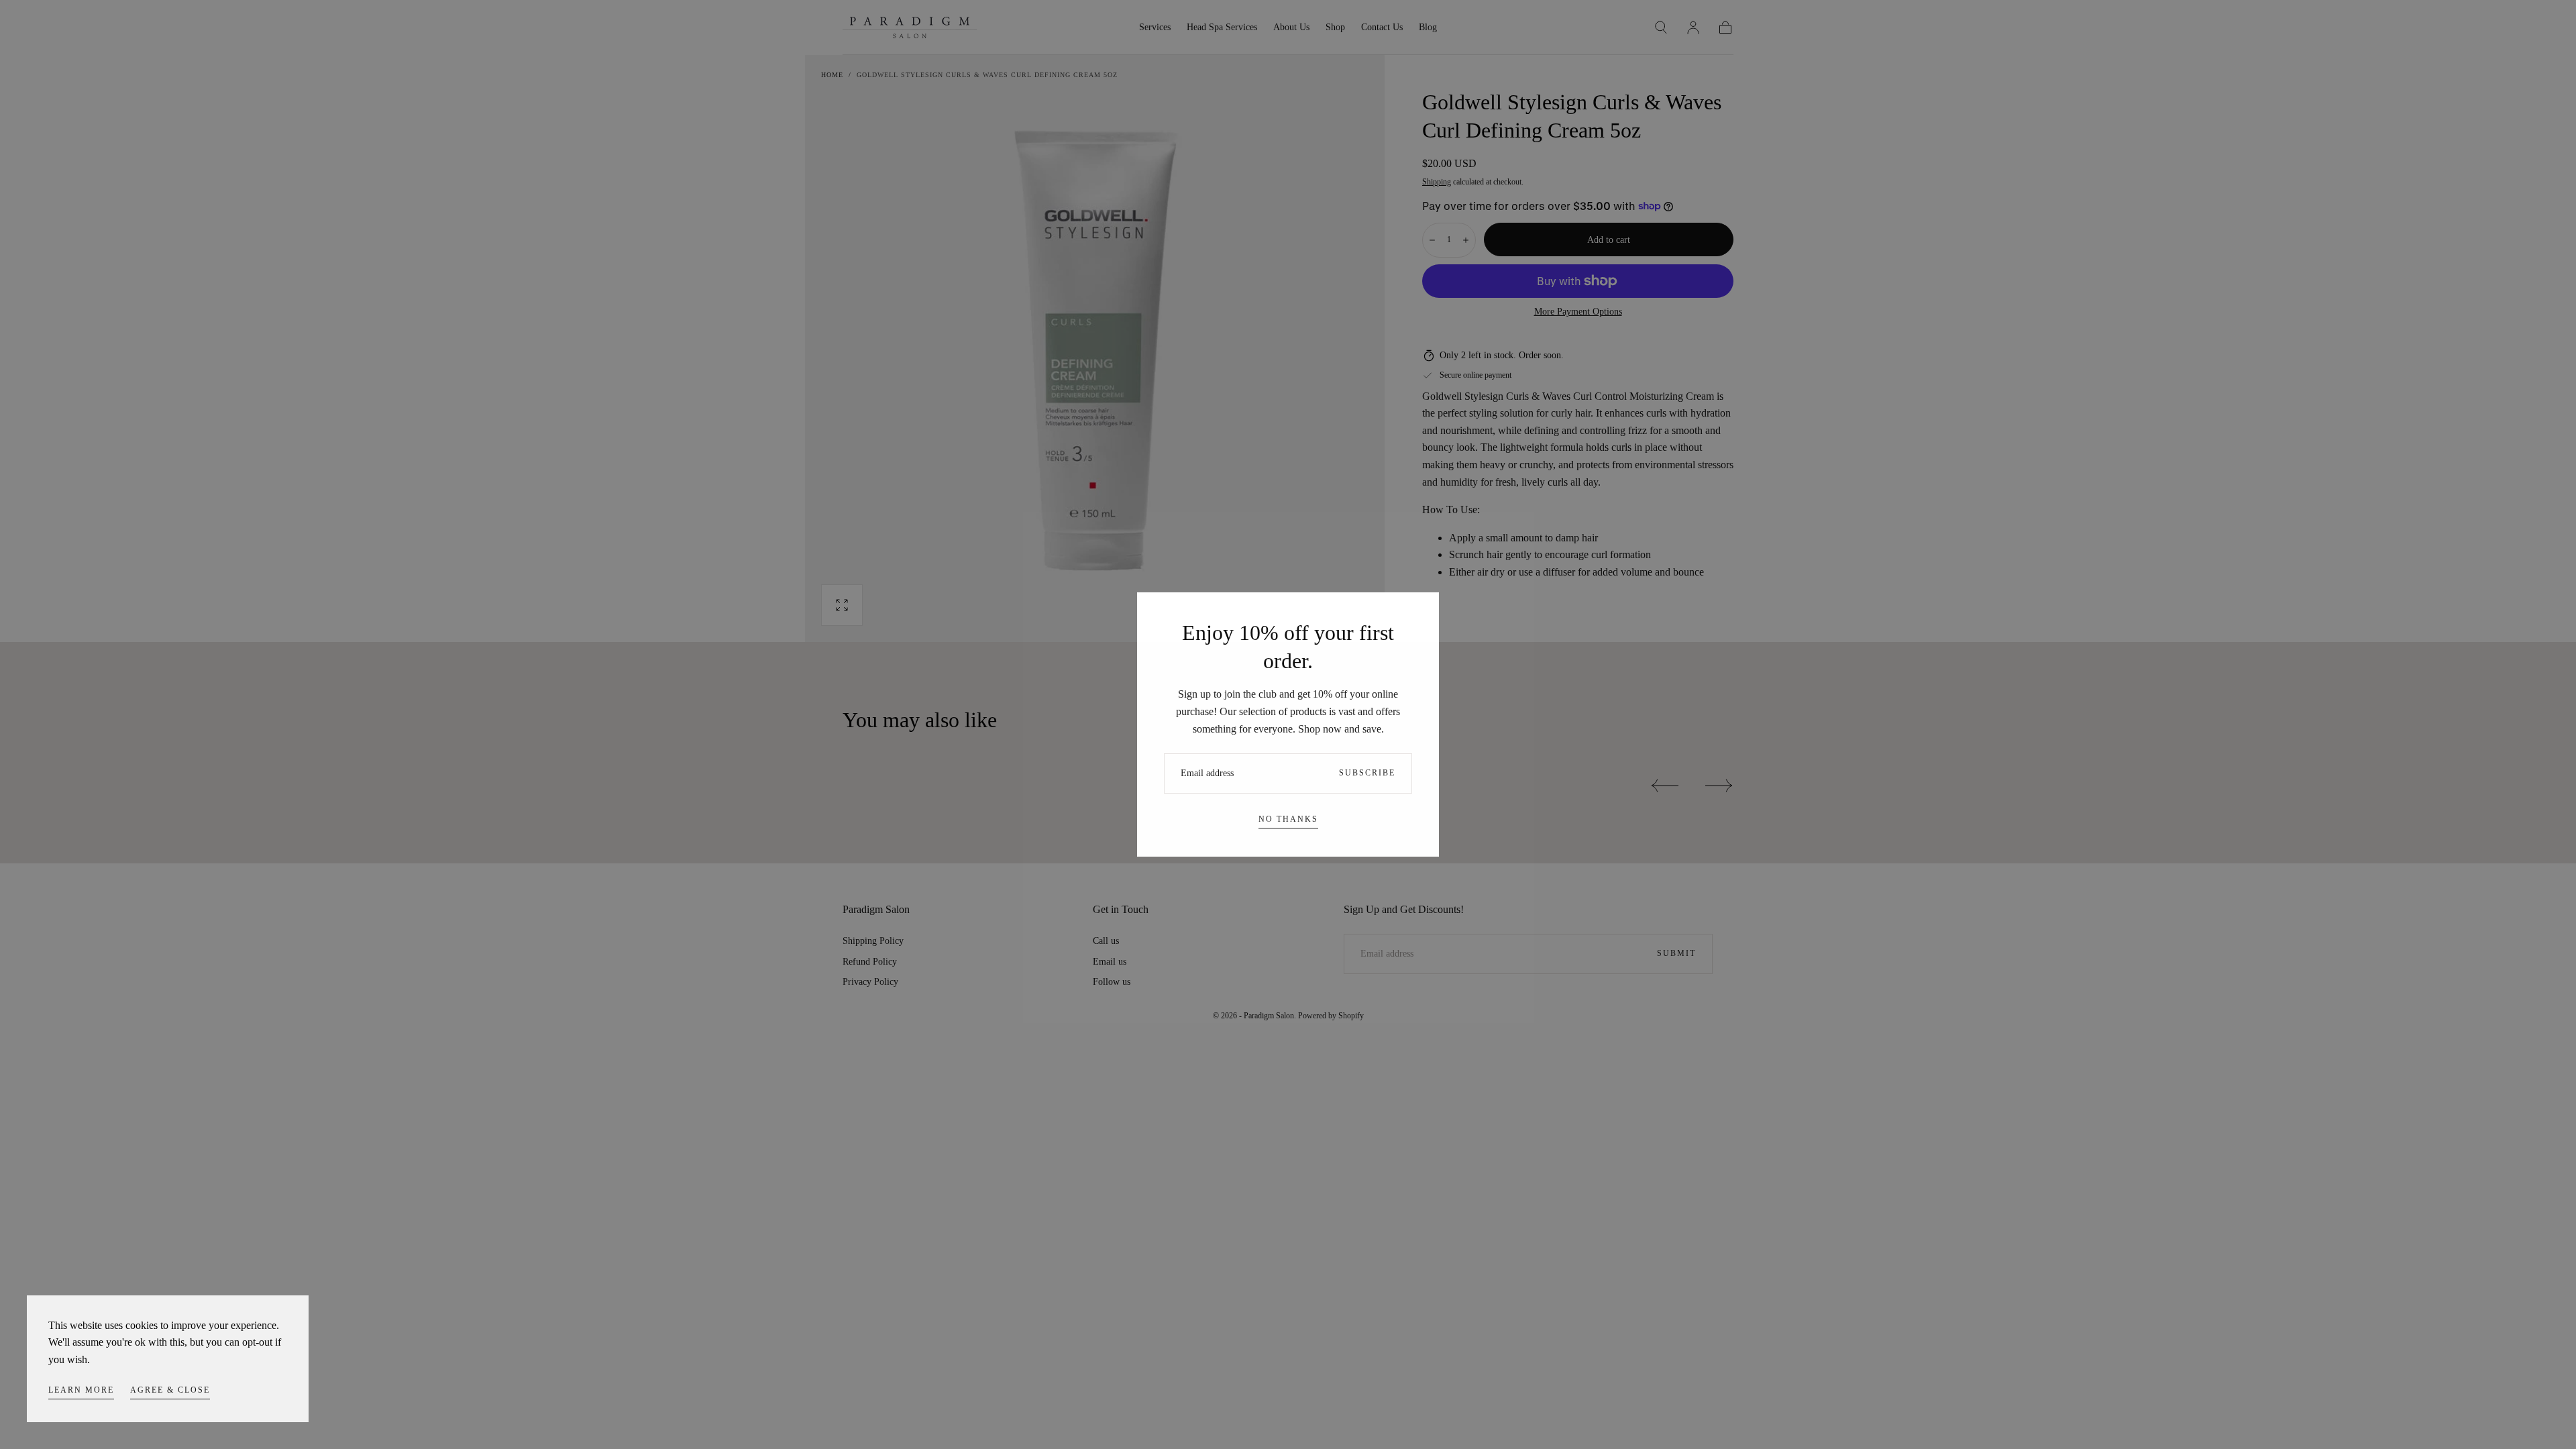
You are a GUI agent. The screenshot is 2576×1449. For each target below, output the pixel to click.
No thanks (1288, 819)
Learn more (81, 1390)
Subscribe (1367, 773)
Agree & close (170, 1390)
